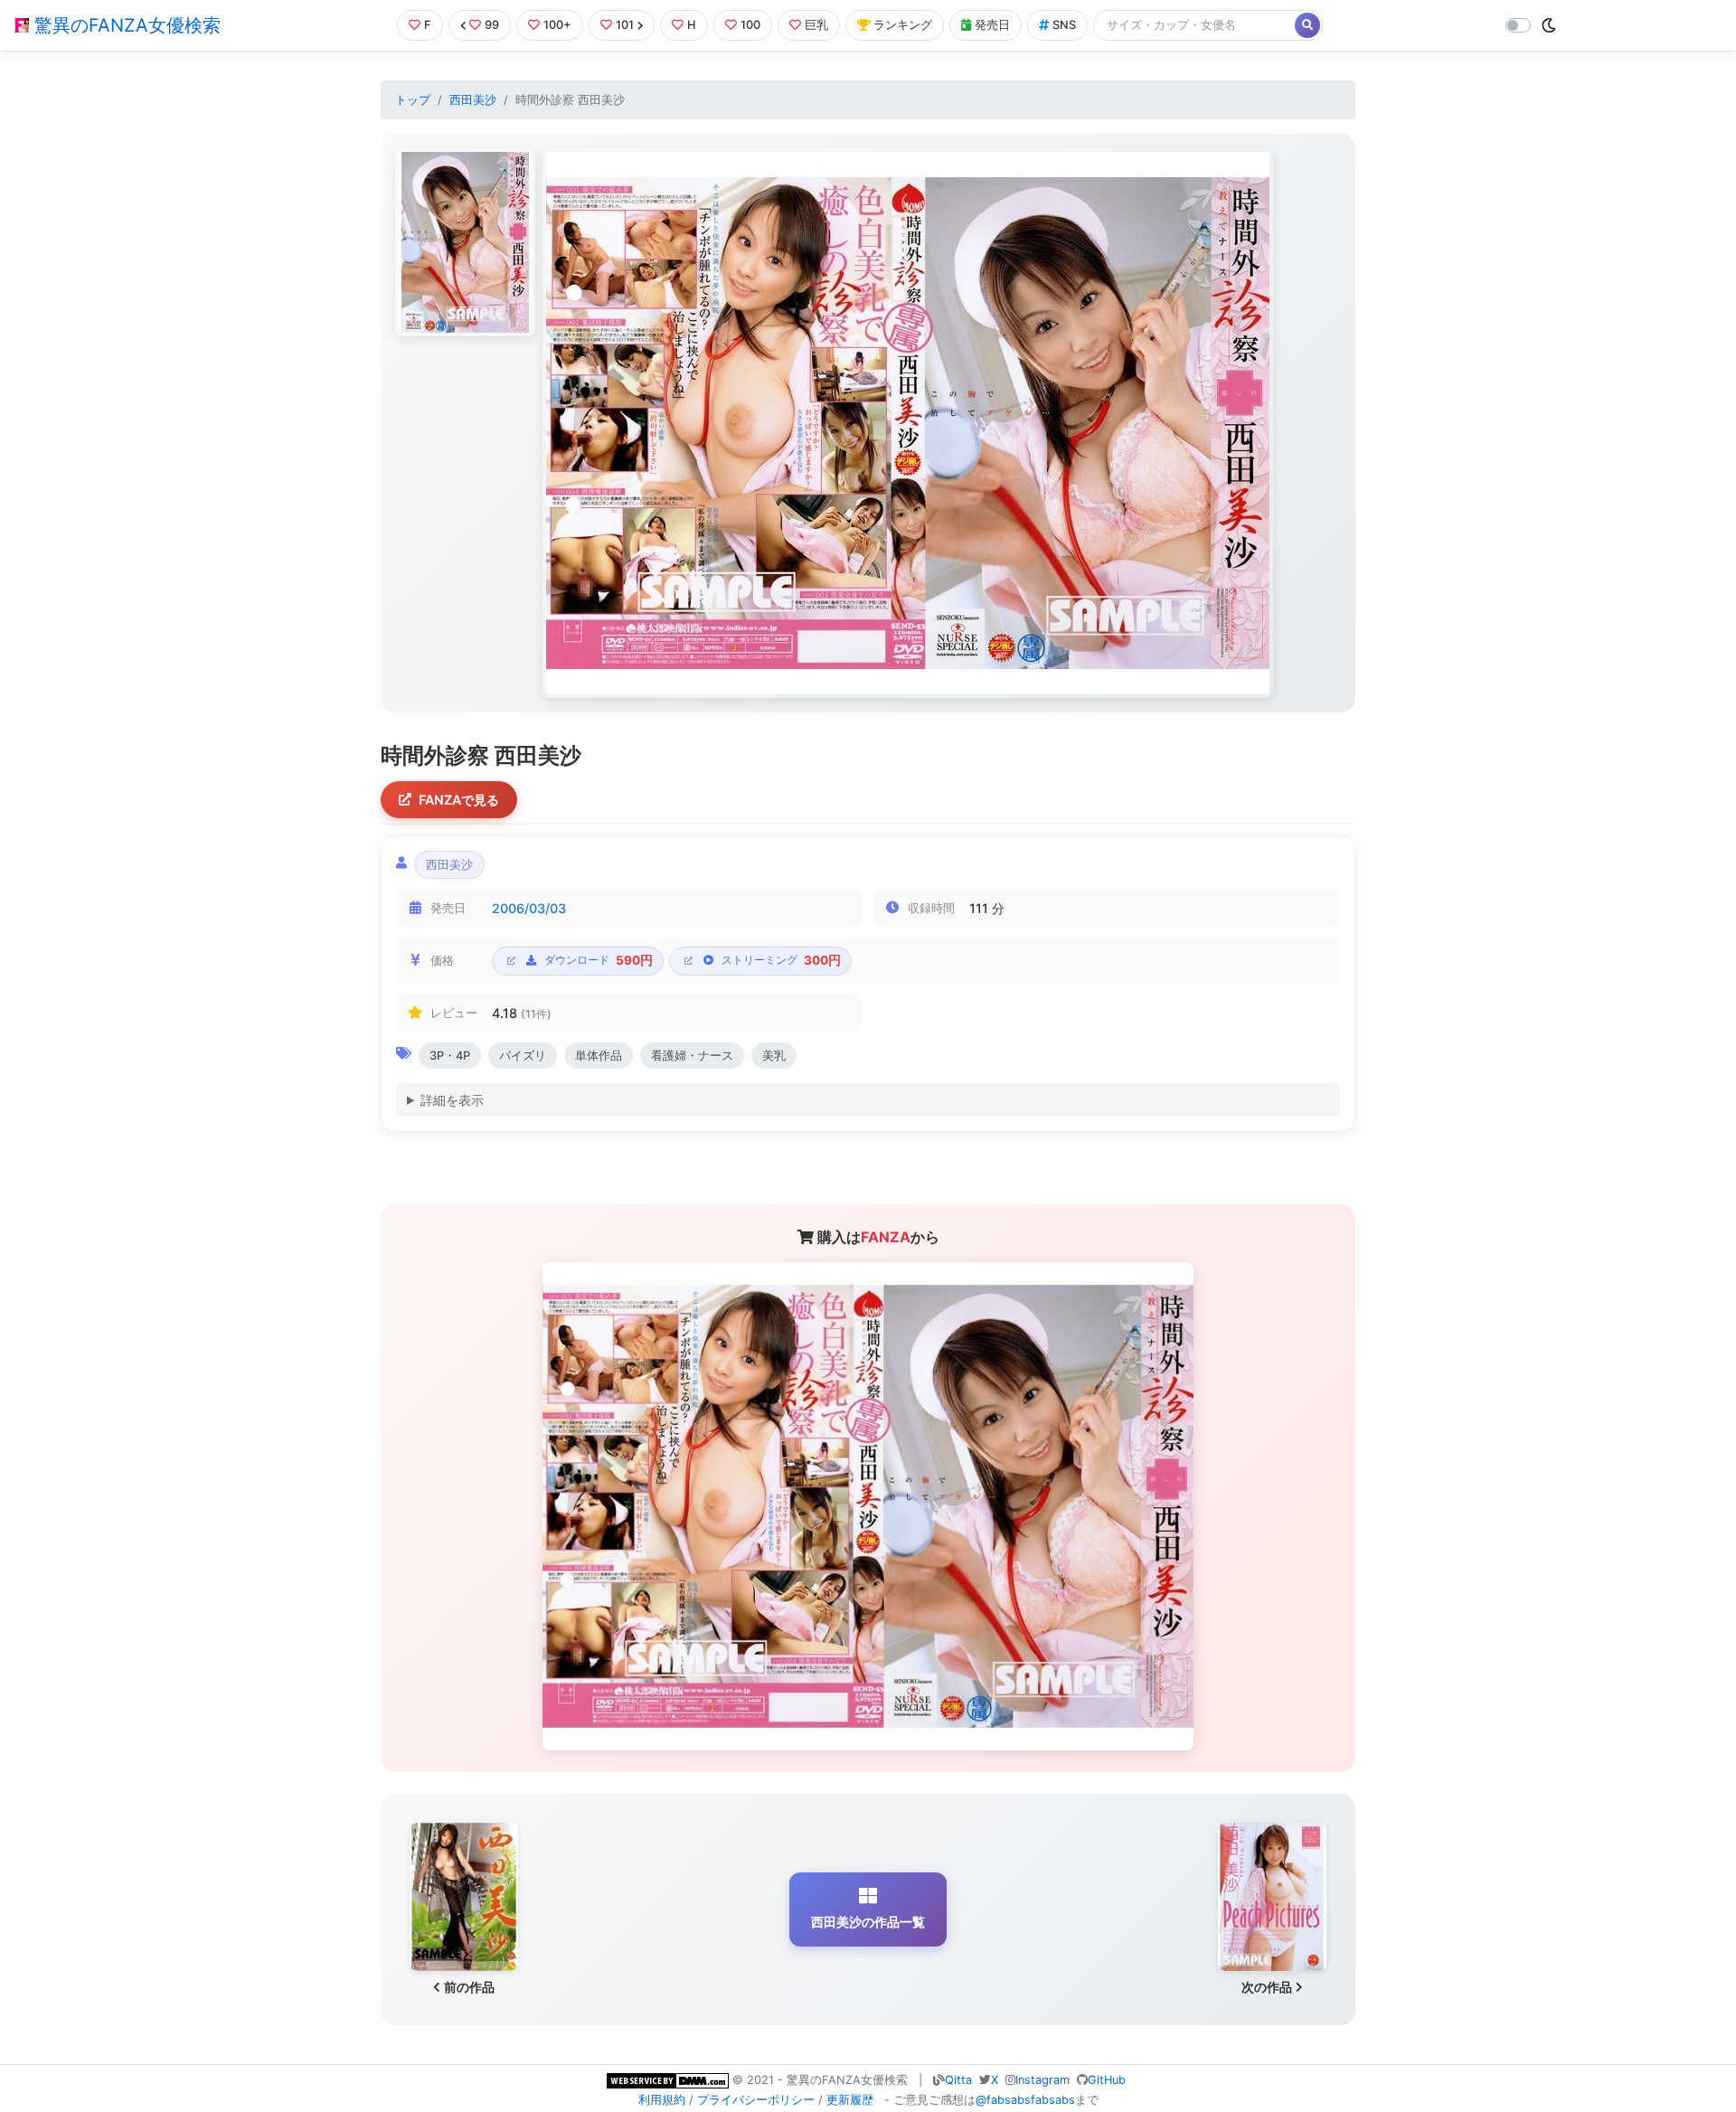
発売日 (992, 25)
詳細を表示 (452, 1100)
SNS (1064, 25)
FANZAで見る (459, 800)
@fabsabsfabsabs (1025, 2100)
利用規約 (662, 2100)
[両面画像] (908, 423)
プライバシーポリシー (756, 2100)
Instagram (1043, 2080)
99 (492, 25)
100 (750, 25)
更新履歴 (850, 2100)
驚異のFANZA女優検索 (125, 25)
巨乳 (816, 25)
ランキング (903, 25)
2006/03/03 (529, 908)
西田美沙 (473, 100)
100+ (557, 25)
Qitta (958, 2080)
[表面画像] (465, 242)
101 (625, 25)
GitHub (1107, 2080)
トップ (413, 100)
